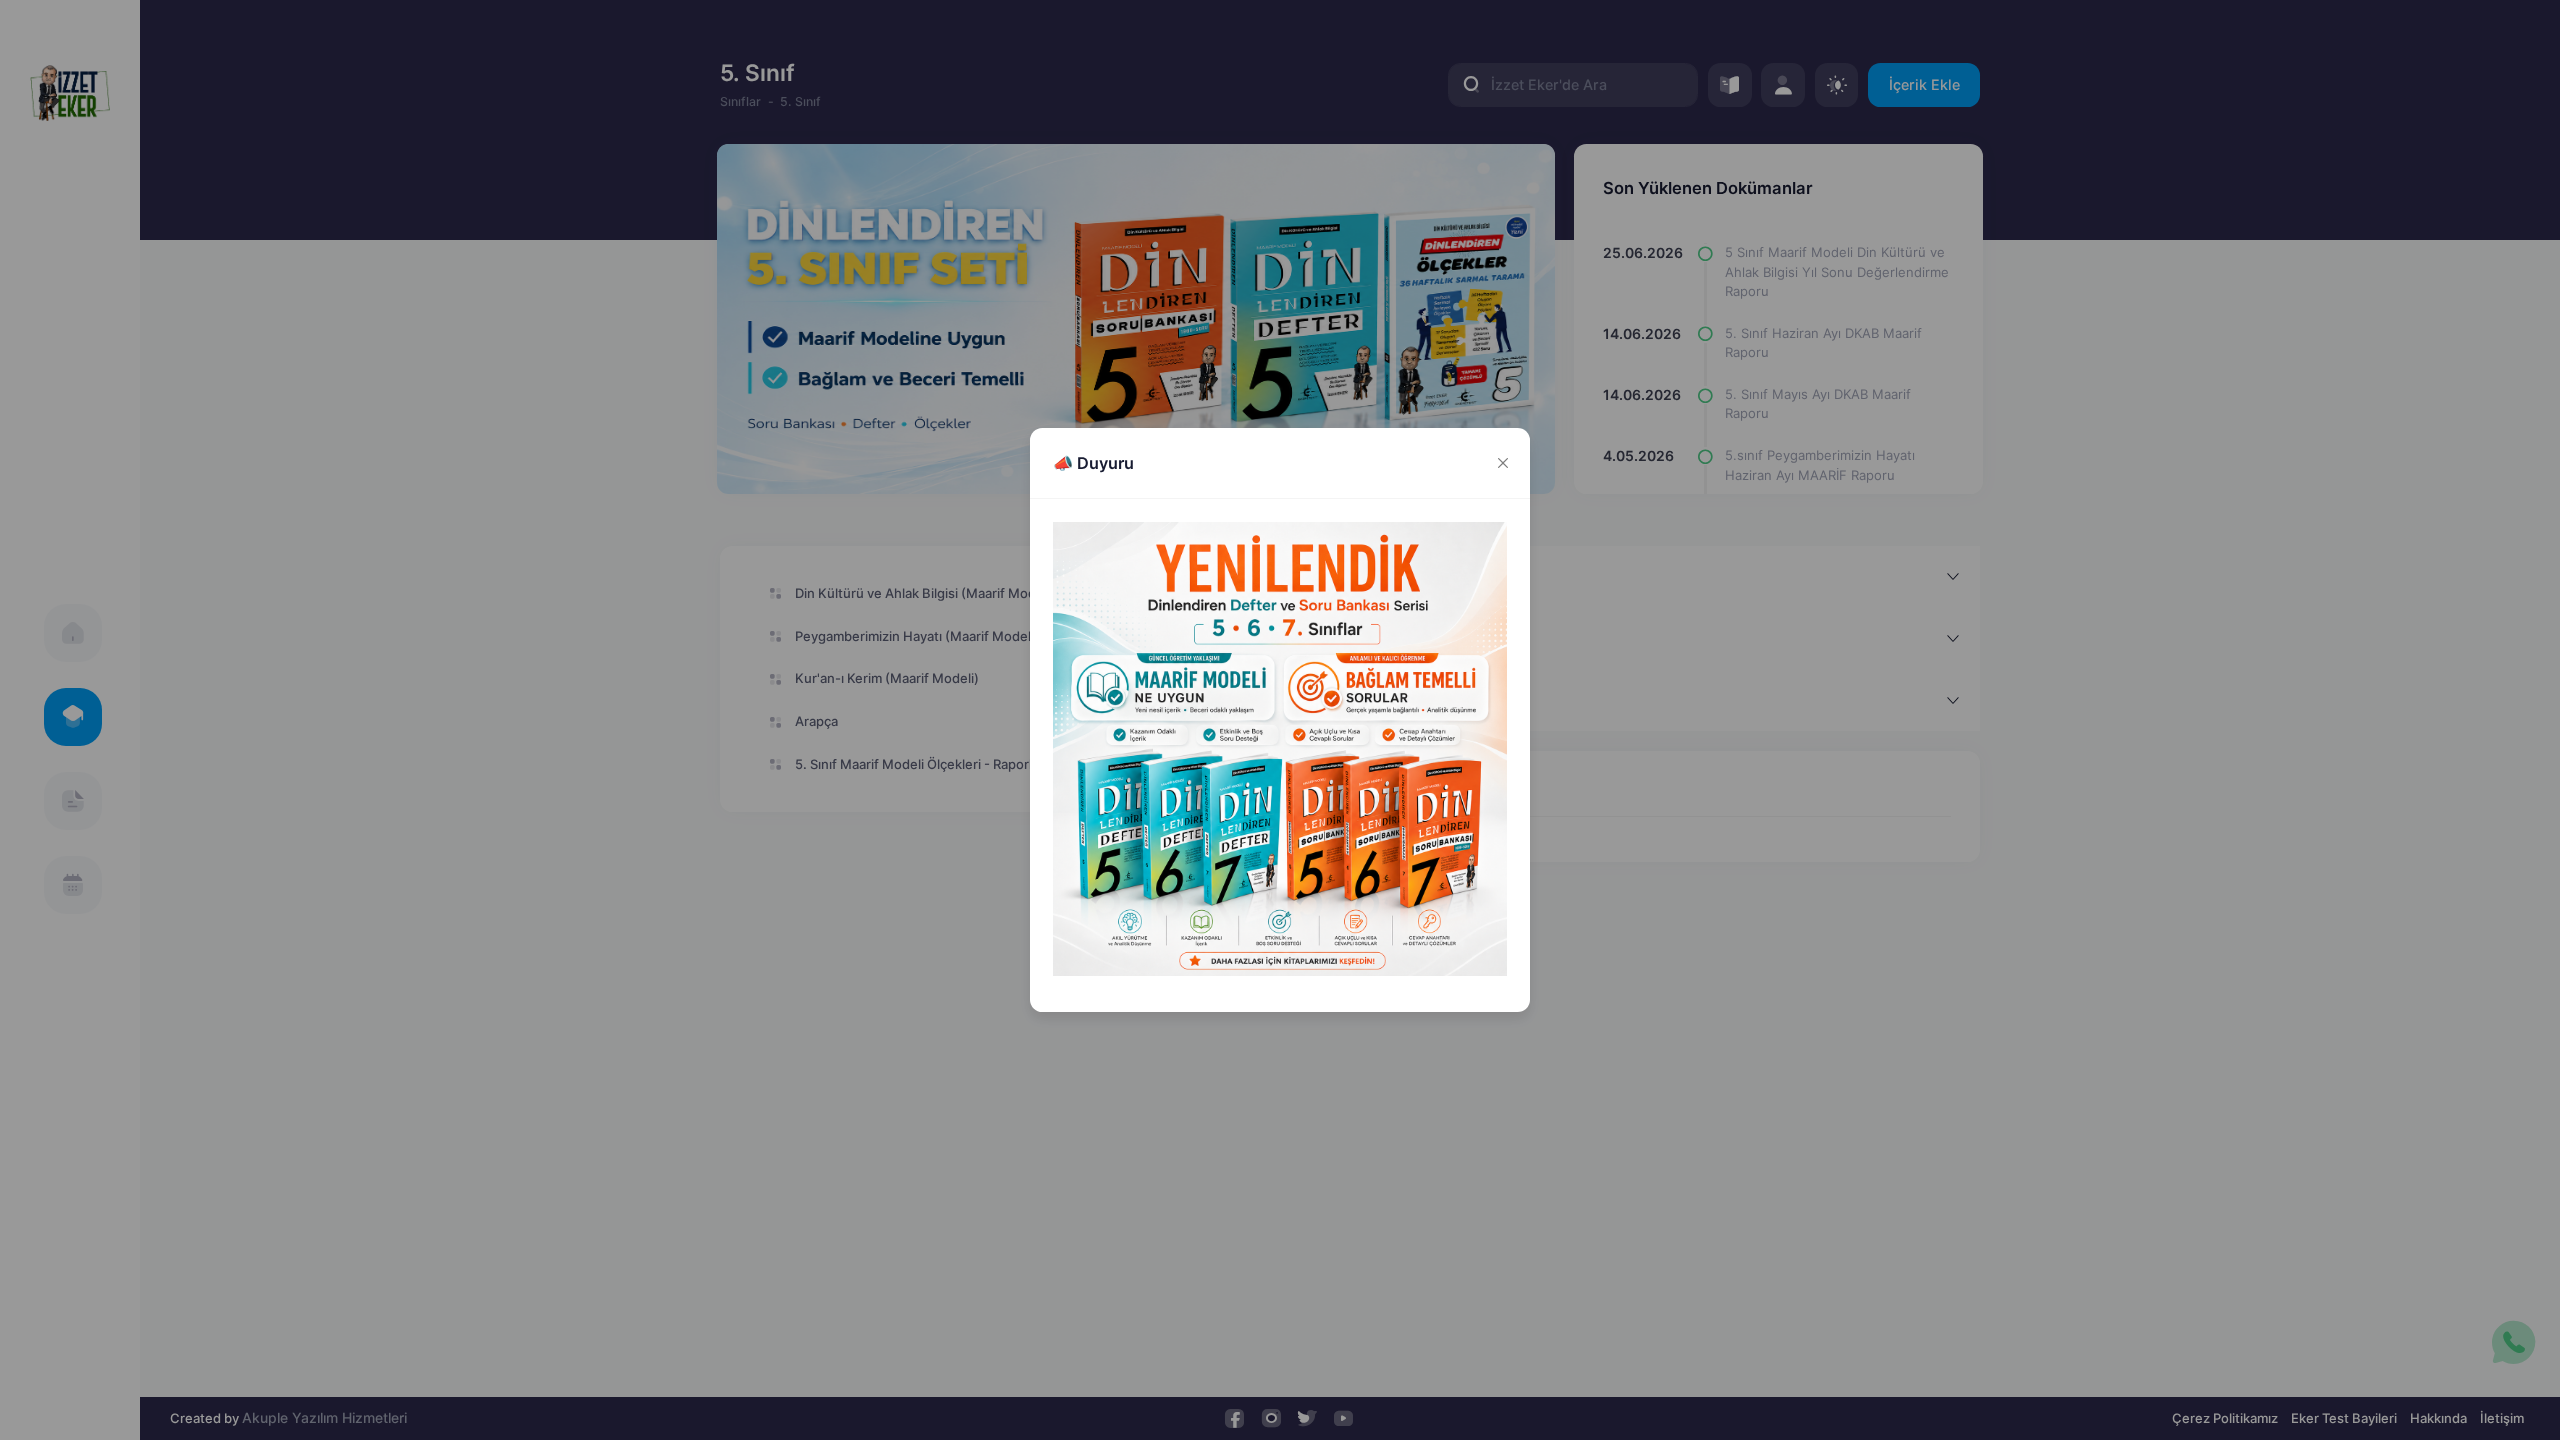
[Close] (1502, 463)
